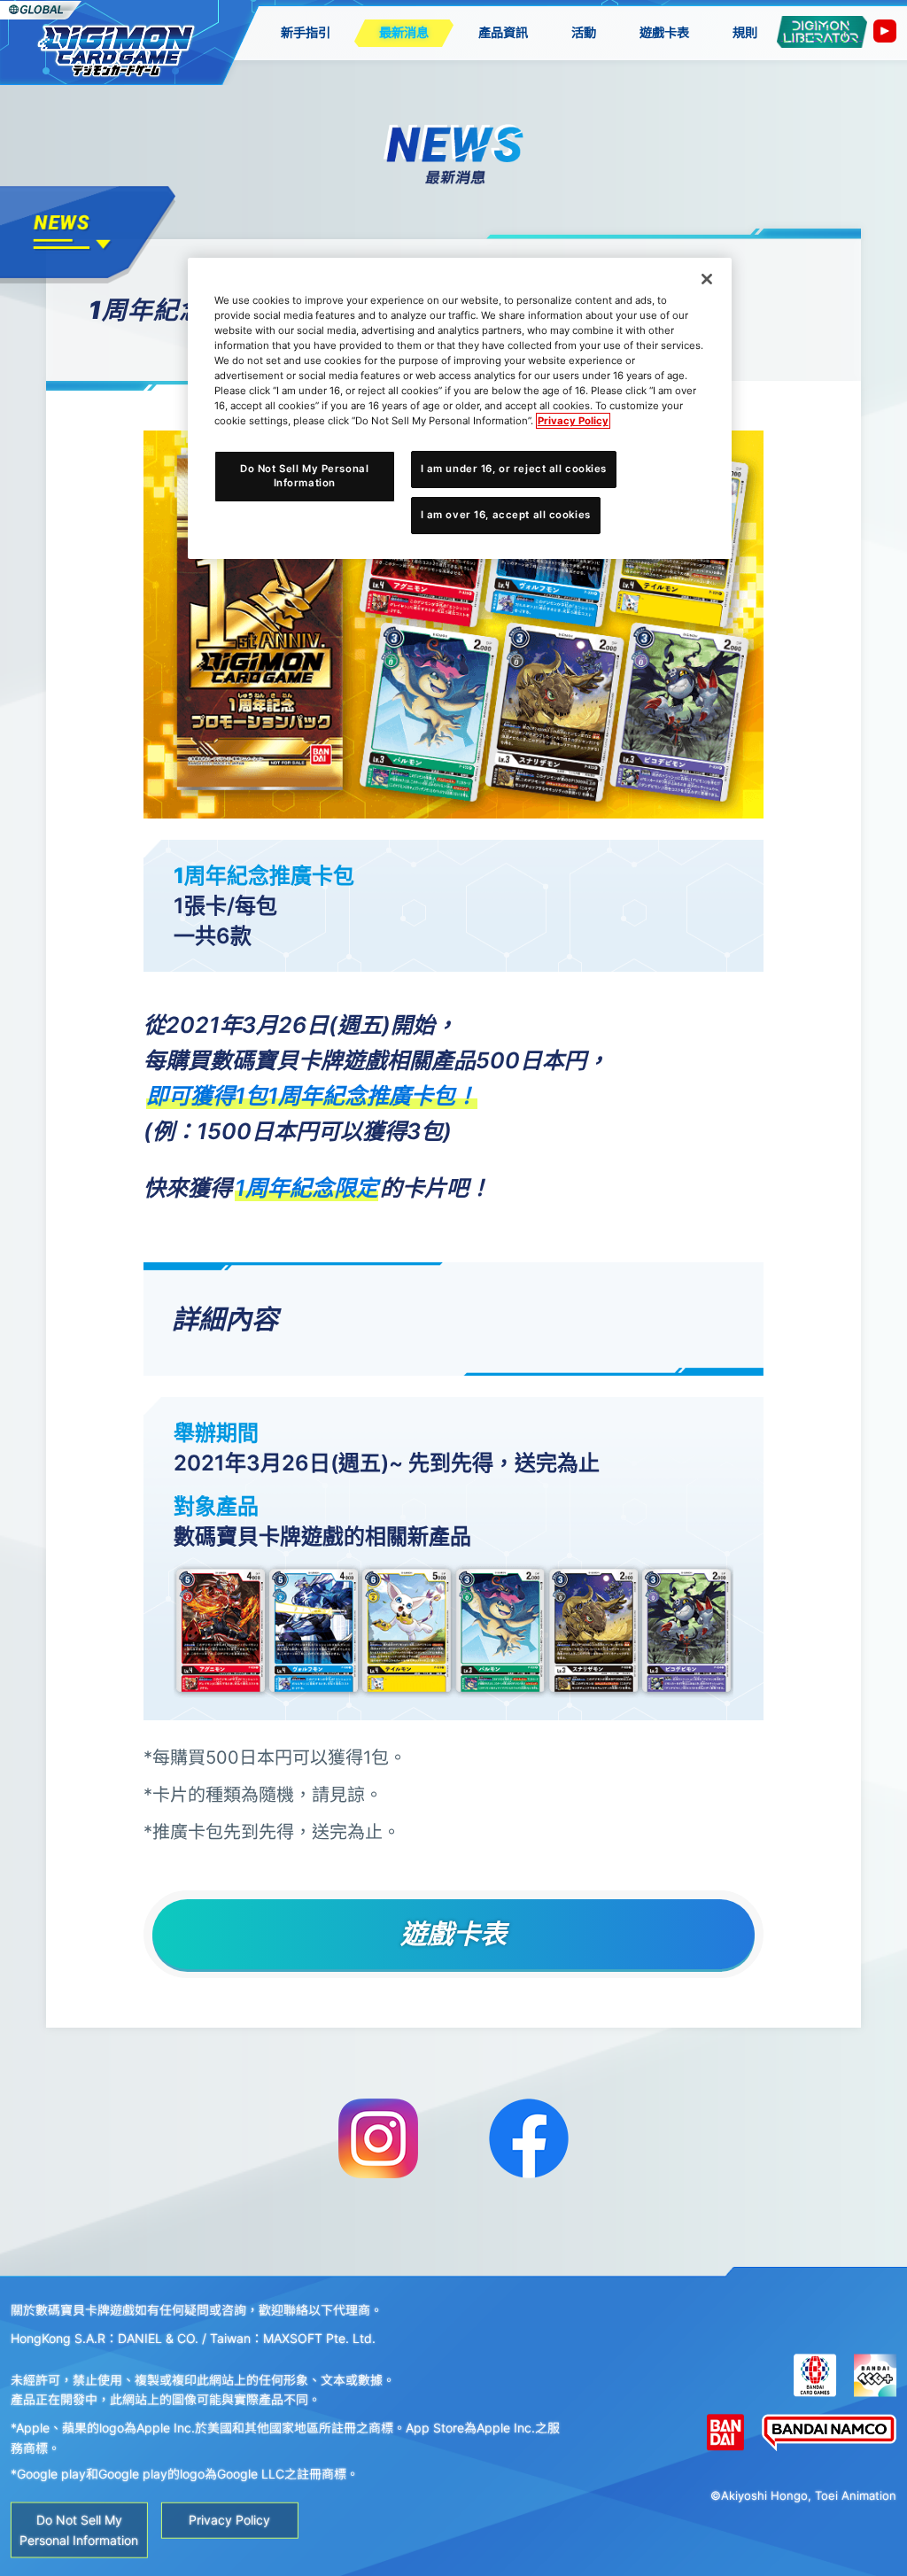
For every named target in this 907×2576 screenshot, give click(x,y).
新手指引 (306, 32)
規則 (745, 32)
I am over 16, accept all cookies (506, 515)
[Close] (707, 279)
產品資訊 (503, 32)
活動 (584, 32)
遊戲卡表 (664, 32)
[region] (460, 408)
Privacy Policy (573, 421)
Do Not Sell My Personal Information (304, 476)
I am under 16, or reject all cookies (514, 469)
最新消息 (404, 32)
